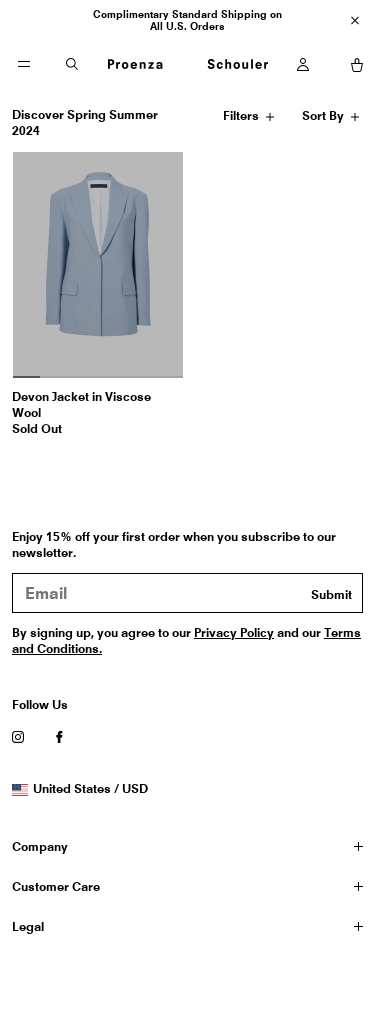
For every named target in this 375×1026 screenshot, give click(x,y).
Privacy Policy (234, 632)
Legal (28, 926)
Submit (331, 594)
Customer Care (56, 886)
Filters (243, 119)
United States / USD (90, 789)
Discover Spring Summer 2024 (85, 122)
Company (40, 846)
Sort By (324, 119)
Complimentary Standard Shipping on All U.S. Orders (187, 20)
